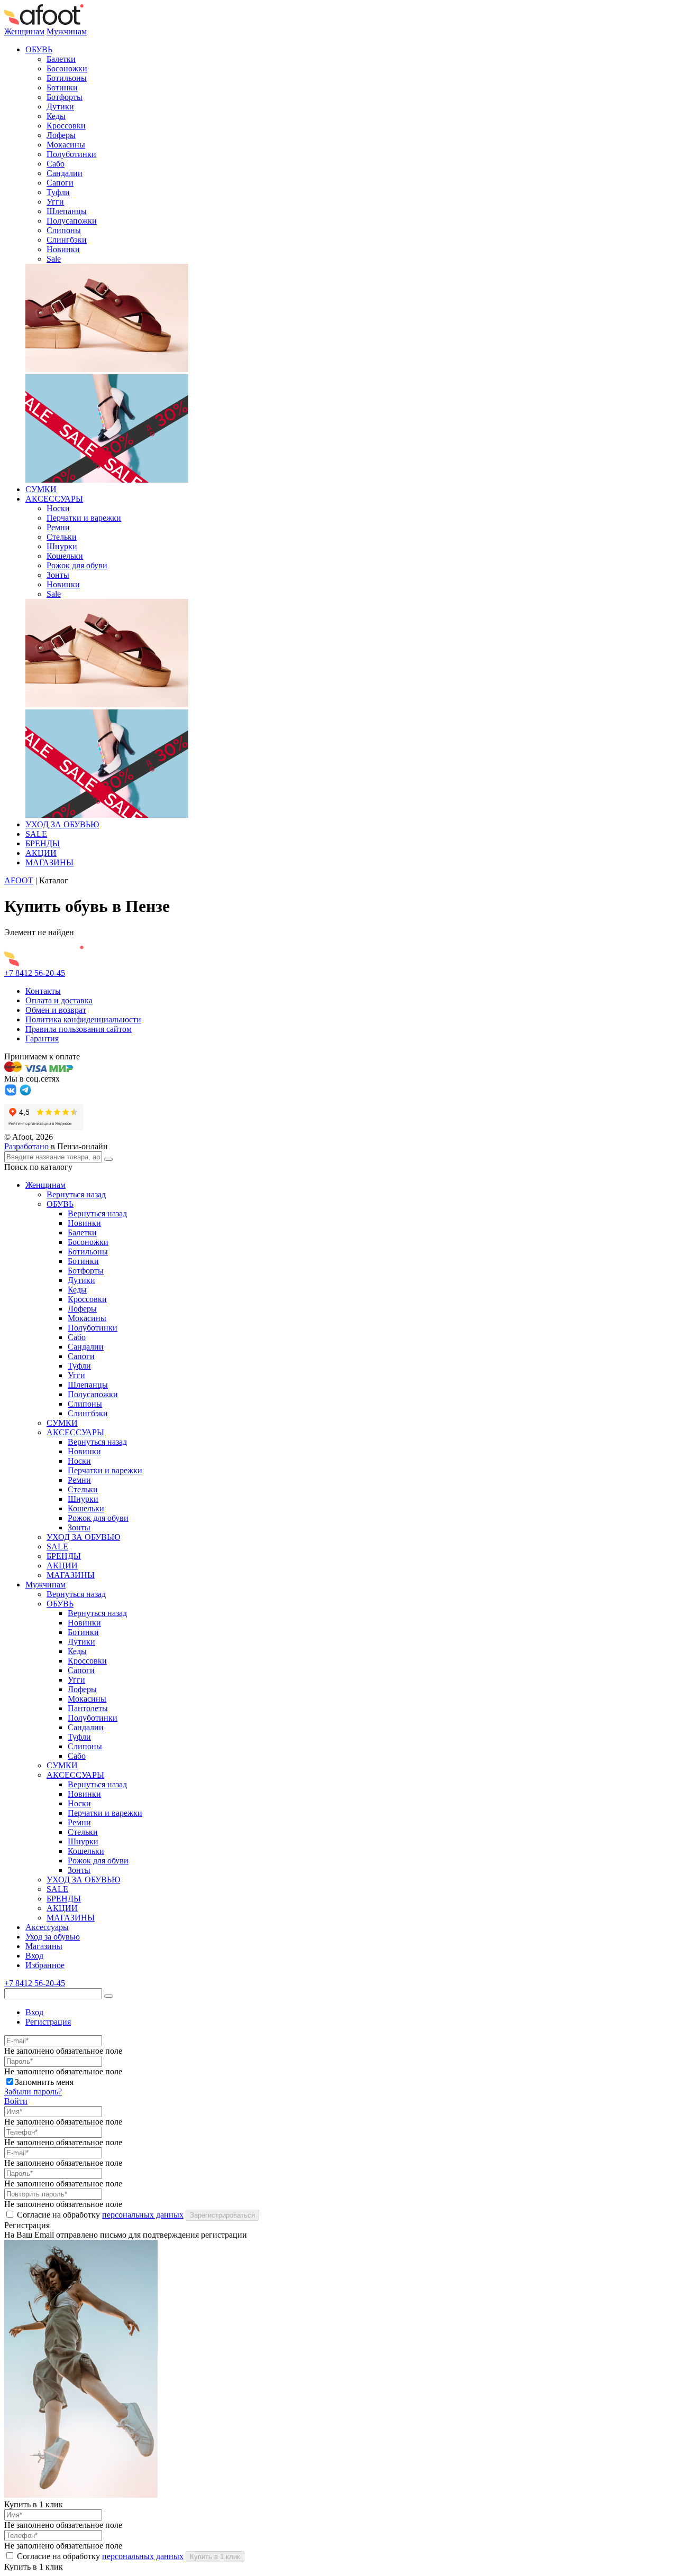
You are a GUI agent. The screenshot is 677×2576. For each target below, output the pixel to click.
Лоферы (61, 135)
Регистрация (48, 2022)
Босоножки (67, 68)
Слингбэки (67, 240)
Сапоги (60, 183)
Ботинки (62, 87)
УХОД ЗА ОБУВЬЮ (62, 824)
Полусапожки (72, 221)
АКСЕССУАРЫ (54, 499)
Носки (58, 508)
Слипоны (64, 230)
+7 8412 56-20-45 (35, 973)
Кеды (56, 116)
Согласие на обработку (100, 2215)
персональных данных (143, 2215)
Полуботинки (71, 154)
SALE (36, 834)
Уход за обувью (53, 1937)
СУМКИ (41, 489)
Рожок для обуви (77, 565)
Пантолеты (88, 1708)
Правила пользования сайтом (79, 1029)
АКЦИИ (41, 853)
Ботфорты (65, 97)
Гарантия (42, 1038)
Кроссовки (66, 126)
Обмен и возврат (56, 1010)
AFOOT (19, 880)
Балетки (61, 59)
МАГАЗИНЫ (49, 862)
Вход (34, 1956)
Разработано (26, 1146)
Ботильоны (67, 78)
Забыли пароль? (33, 2092)
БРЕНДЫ (43, 843)
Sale (54, 259)
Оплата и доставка (59, 1000)
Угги (55, 202)
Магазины (44, 1946)
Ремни (58, 527)
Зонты (58, 575)
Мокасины (66, 145)
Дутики (60, 107)
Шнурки (62, 546)
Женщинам (24, 31)
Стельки (62, 537)
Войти (16, 2101)
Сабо (56, 164)
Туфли (58, 192)
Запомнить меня (44, 2082)
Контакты (43, 991)
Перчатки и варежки (84, 518)
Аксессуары (47, 1927)
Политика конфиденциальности (83, 1019)
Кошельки (65, 556)
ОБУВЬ (39, 49)
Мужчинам (67, 31)
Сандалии (65, 173)
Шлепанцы (67, 211)
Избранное (45, 1965)
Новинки (63, 249)
